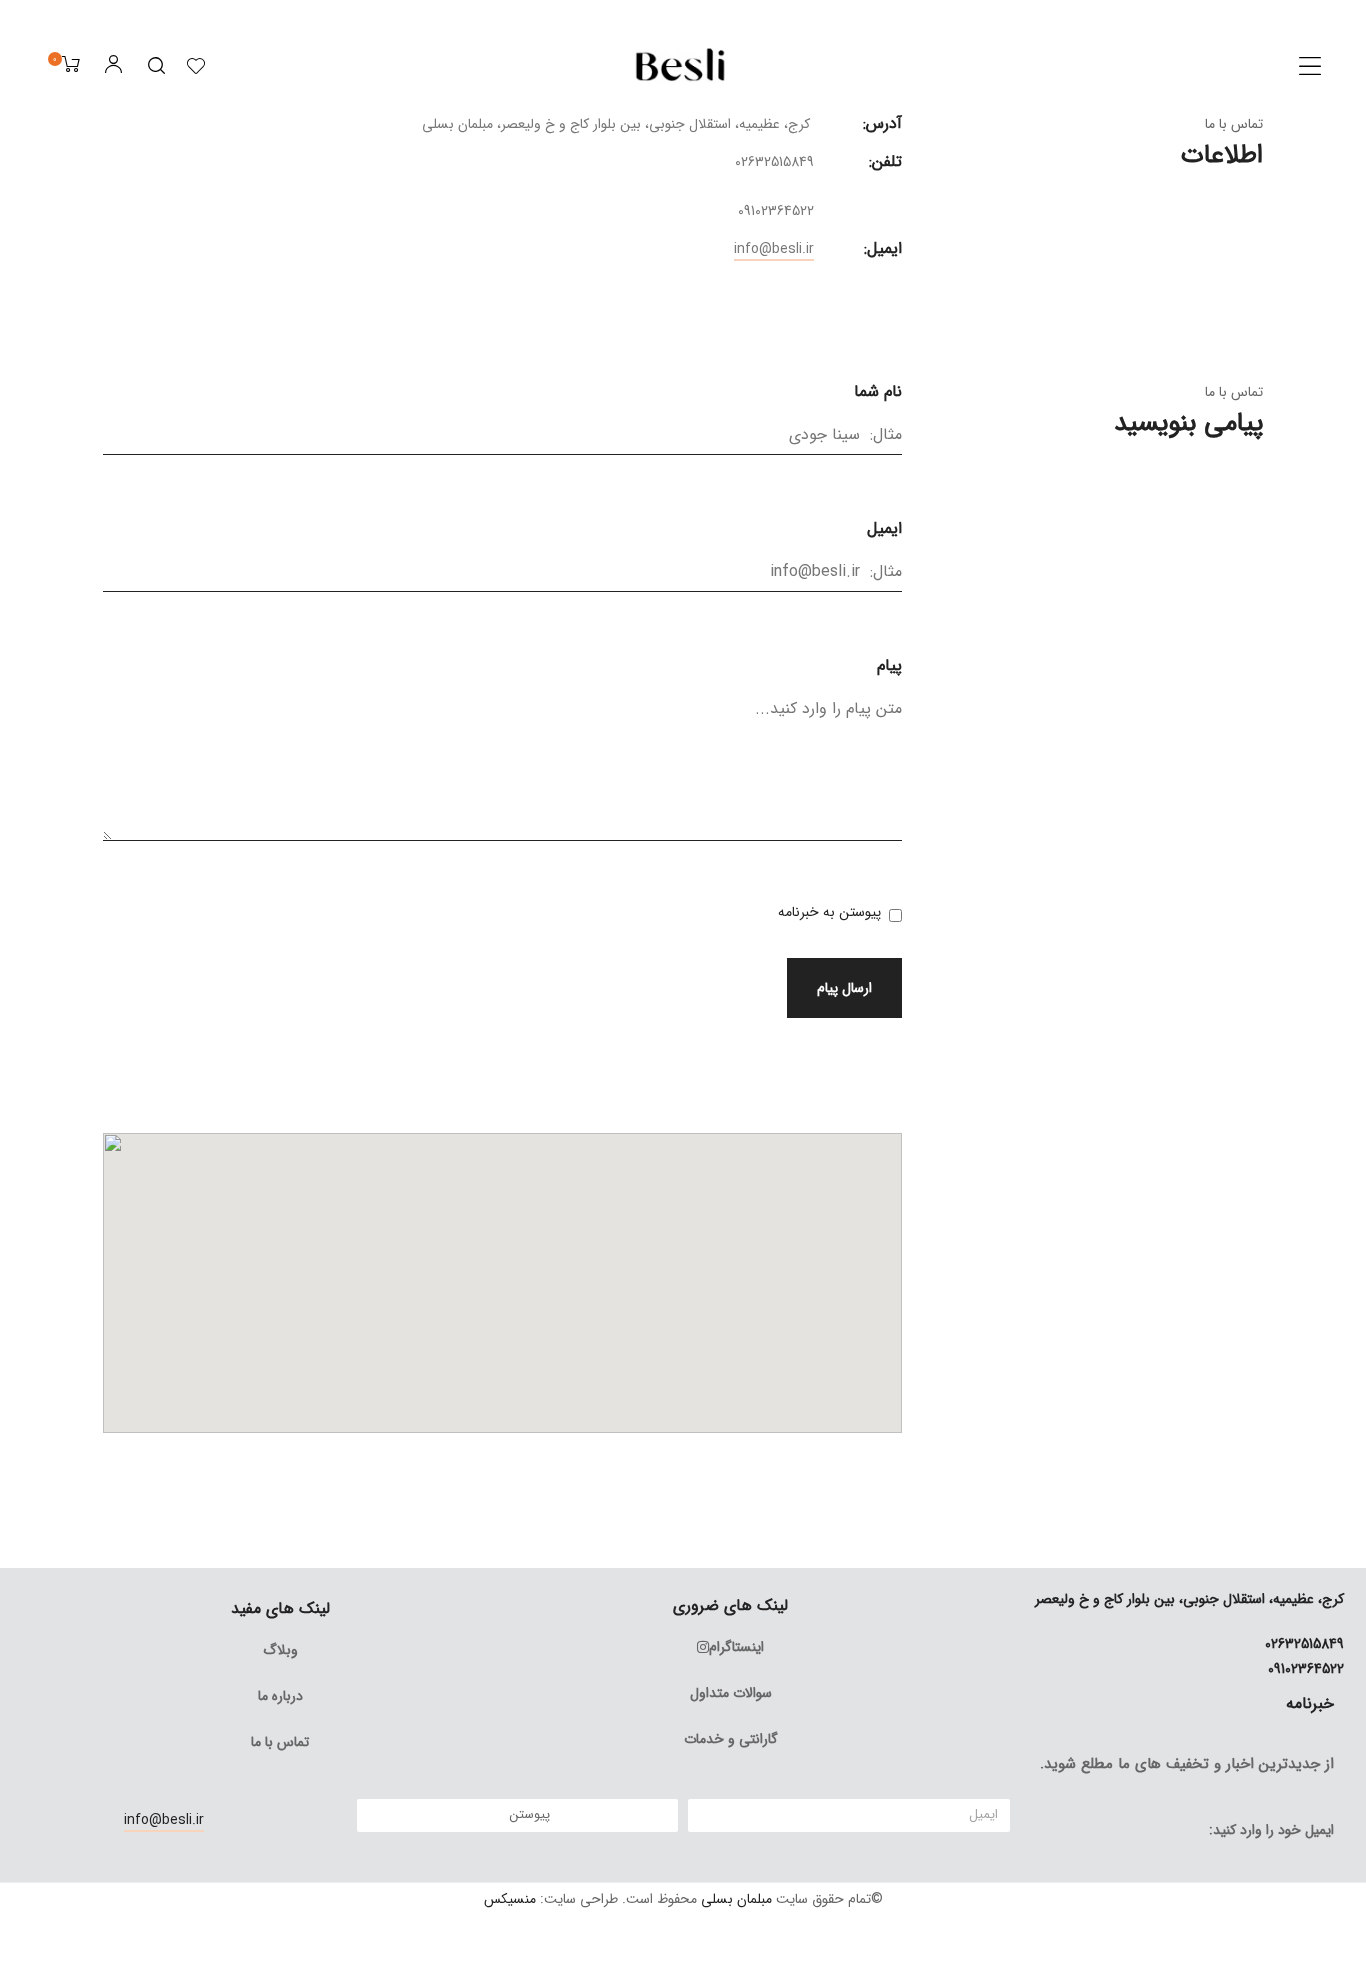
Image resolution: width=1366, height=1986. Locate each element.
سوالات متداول (731, 1693)
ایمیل (884, 528)
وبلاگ (280, 1650)
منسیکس (510, 1899)
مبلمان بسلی (736, 1899)
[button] (1310, 66)
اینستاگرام (736, 1647)
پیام (889, 665)
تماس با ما (280, 1742)
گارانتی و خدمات (731, 1739)
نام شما (878, 391)
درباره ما (280, 1696)
